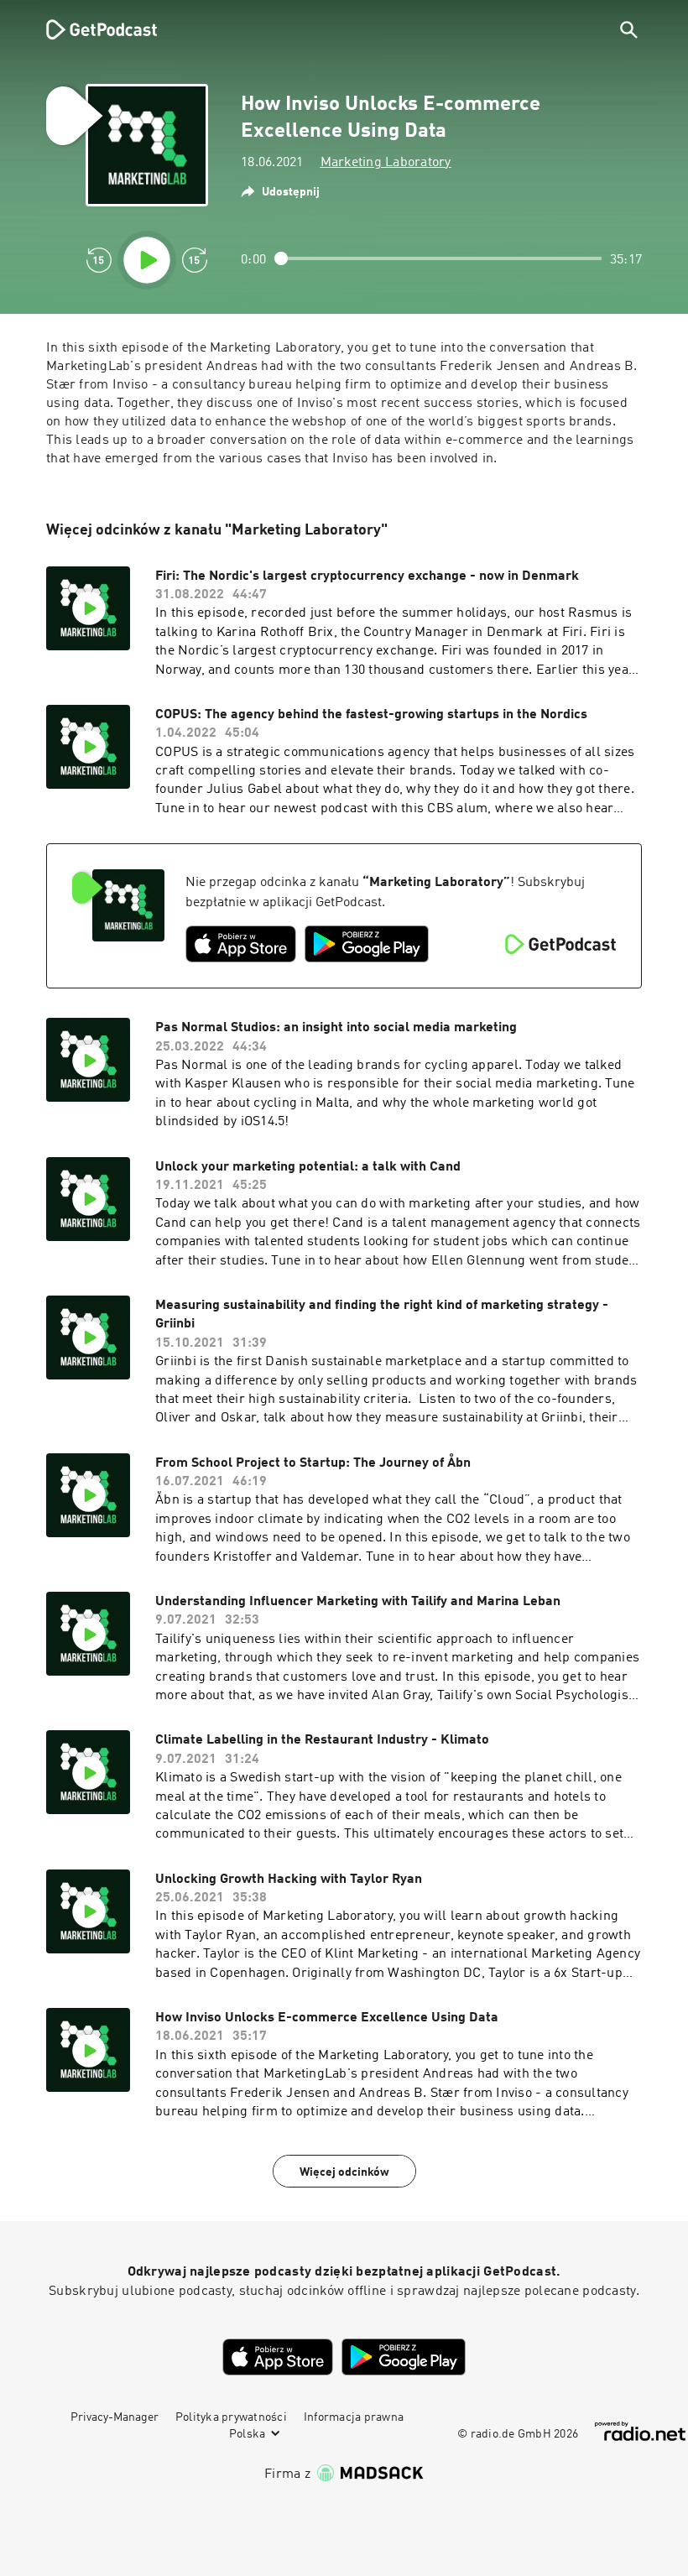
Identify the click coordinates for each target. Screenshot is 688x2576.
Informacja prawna (354, 2417)
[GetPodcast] (91, 29)
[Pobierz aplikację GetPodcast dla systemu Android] (367, 944)
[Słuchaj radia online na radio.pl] (640, 2431)
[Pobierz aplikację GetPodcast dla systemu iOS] (241, 944)
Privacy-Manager (115, 2417)
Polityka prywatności (231, 2417)
